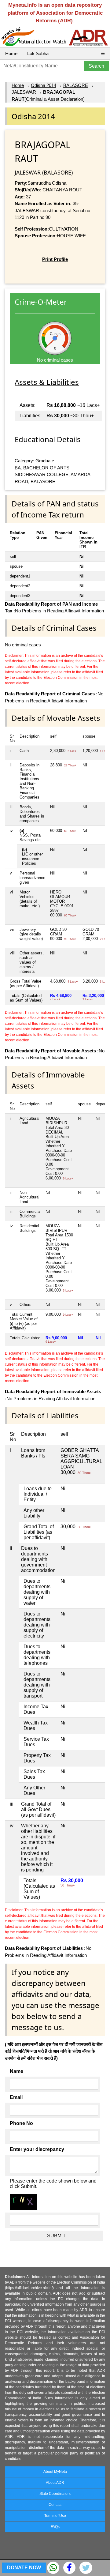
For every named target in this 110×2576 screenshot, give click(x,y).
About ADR (55, 2483)
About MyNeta (55, 2472)
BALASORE (76, 85)
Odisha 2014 (44, 85)
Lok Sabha (38, 53)
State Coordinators (55, 2494)
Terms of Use (55, 2516)
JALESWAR (24, 92)
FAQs (55, 2527)
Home (11, 53)
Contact (55, 2505)
